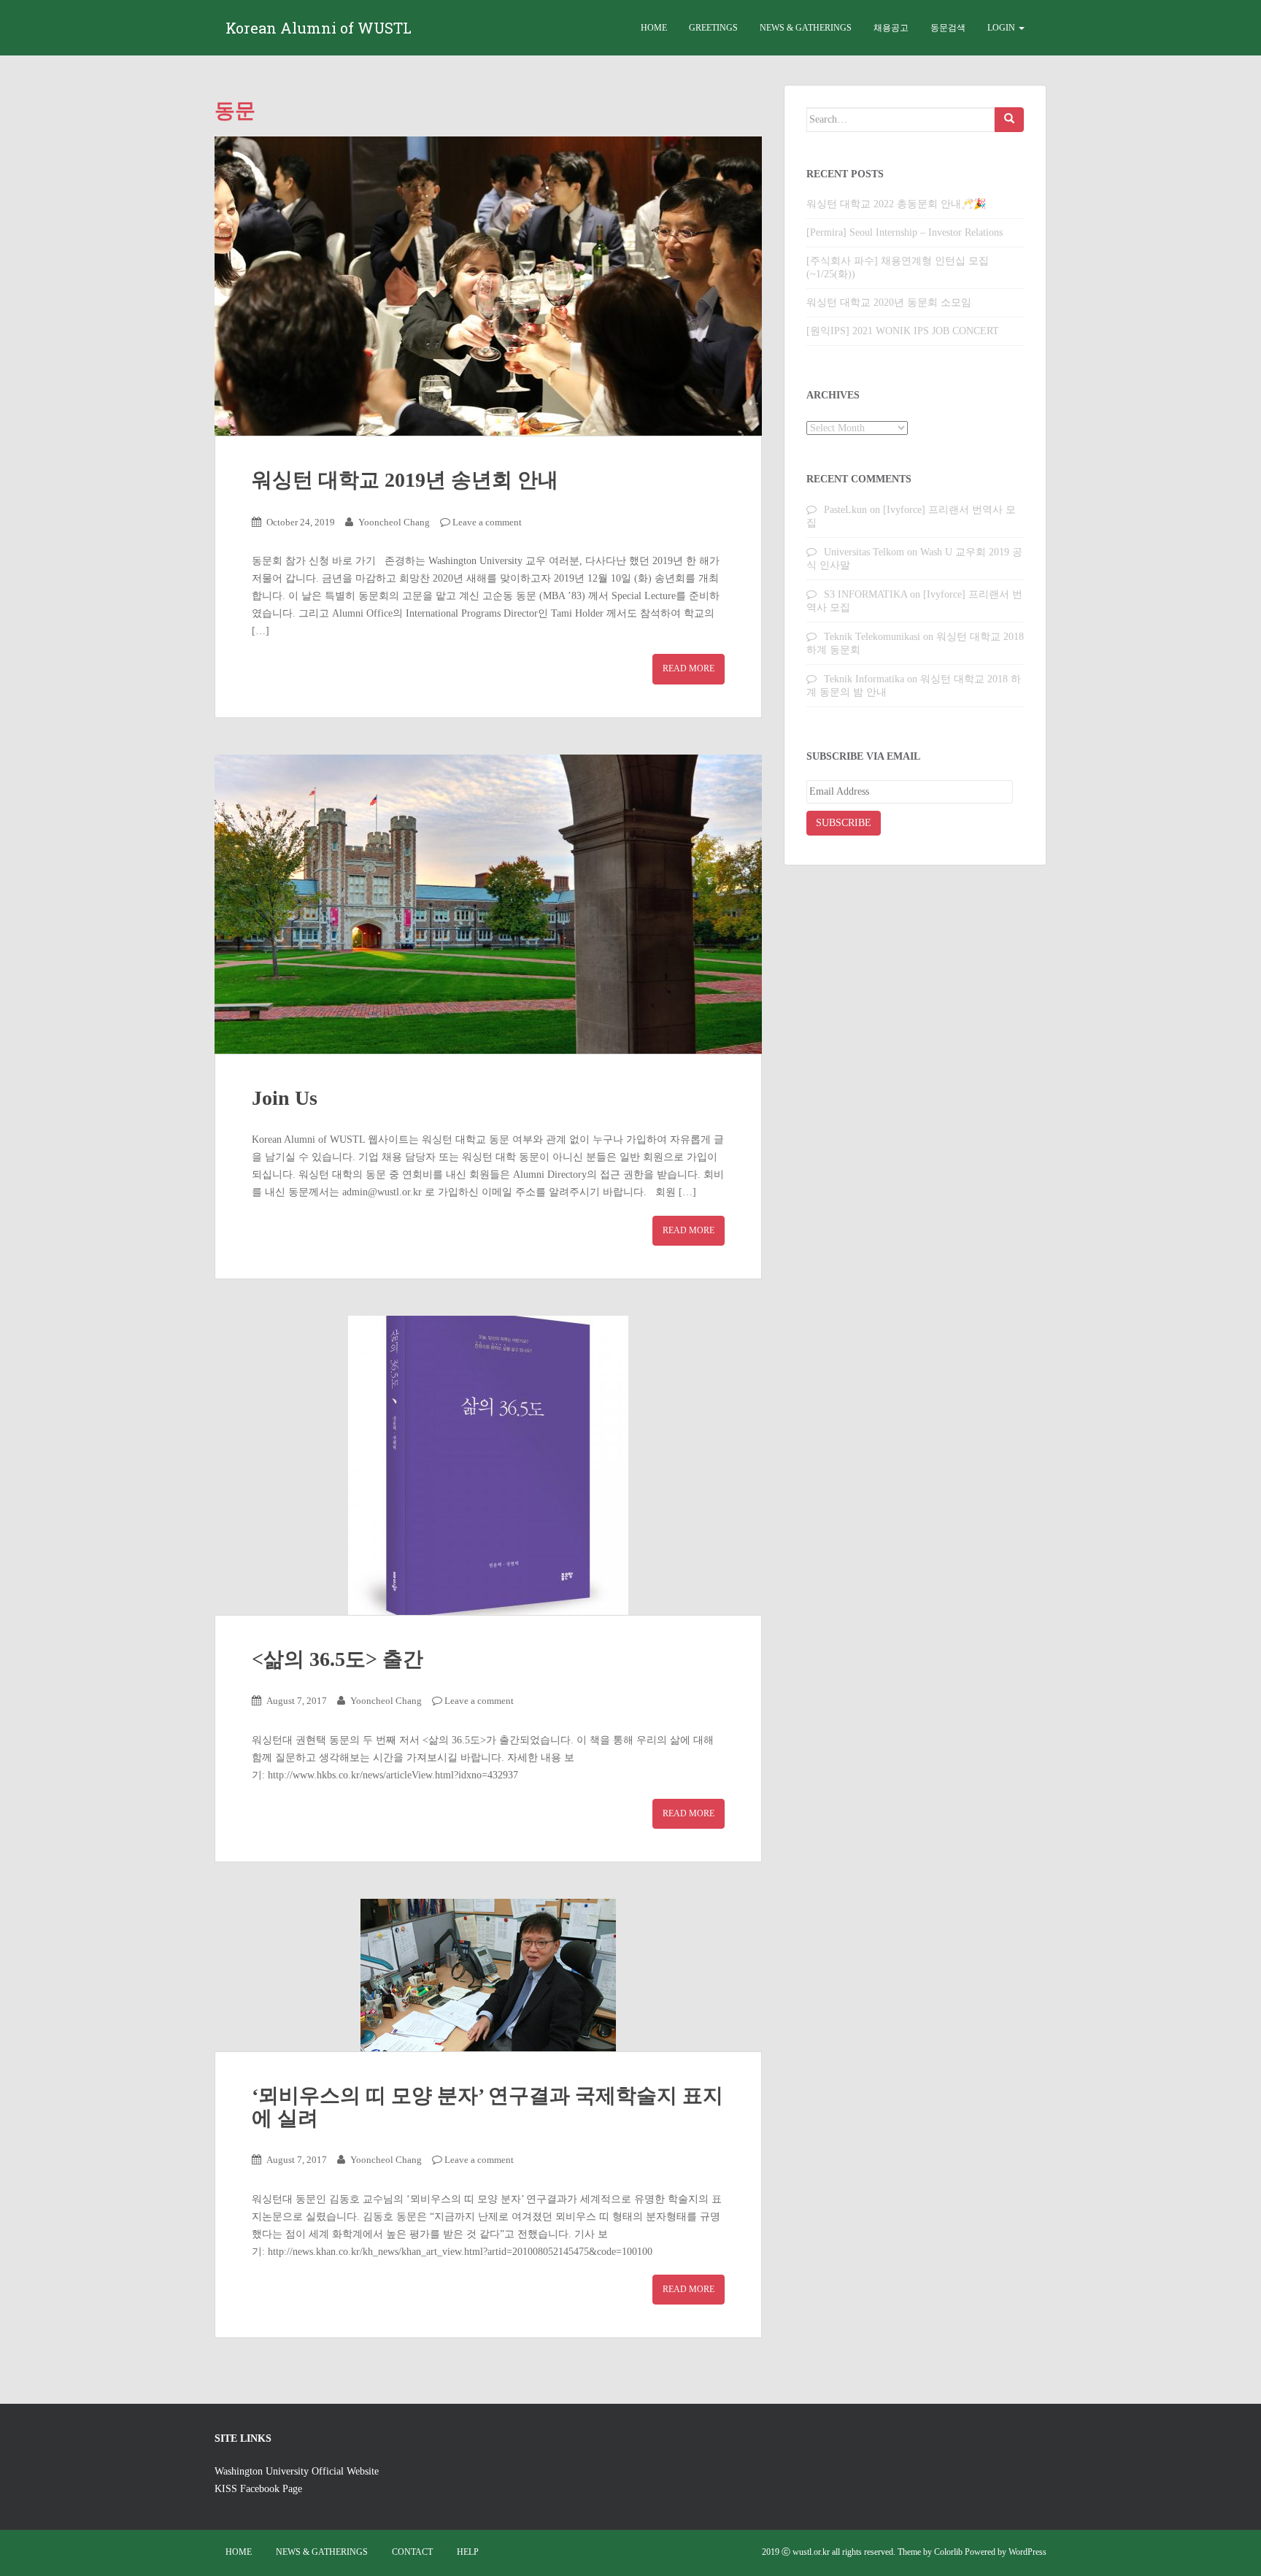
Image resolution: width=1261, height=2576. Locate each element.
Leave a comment (487, 522)
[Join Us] (488, 904)
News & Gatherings (806, 28)
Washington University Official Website (297, 2471)
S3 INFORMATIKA (865, 594)
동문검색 (948, 28)
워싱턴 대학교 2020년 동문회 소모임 (889, 302)
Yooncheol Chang (394, 522)
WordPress (1027, 2552)
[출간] (488, 1465)
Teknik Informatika (864, 679)
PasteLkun (845, 510)
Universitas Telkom (864, 552)
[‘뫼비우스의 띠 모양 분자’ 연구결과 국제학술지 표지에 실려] (488, 1975)
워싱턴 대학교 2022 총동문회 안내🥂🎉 (896, 204)
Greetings (713, 28)
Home (654, 28)
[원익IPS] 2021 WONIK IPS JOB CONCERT (903, 331)
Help (468, 2552)
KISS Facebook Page (258, 2489)
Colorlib (948, 2552)
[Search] (1009, 120)
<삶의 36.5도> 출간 (338, 1659)
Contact (412, 2552)
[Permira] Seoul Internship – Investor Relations (905, 232)
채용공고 (891, 28)
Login (1002, 28)
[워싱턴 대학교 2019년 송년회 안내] (488, 286)
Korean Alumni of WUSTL (319, 28)
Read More (689, 668)
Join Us (285, 1098)
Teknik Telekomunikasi (872, 637)
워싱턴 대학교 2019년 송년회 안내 (405, 480)
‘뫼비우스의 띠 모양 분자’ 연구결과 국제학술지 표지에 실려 (487, 2107)
